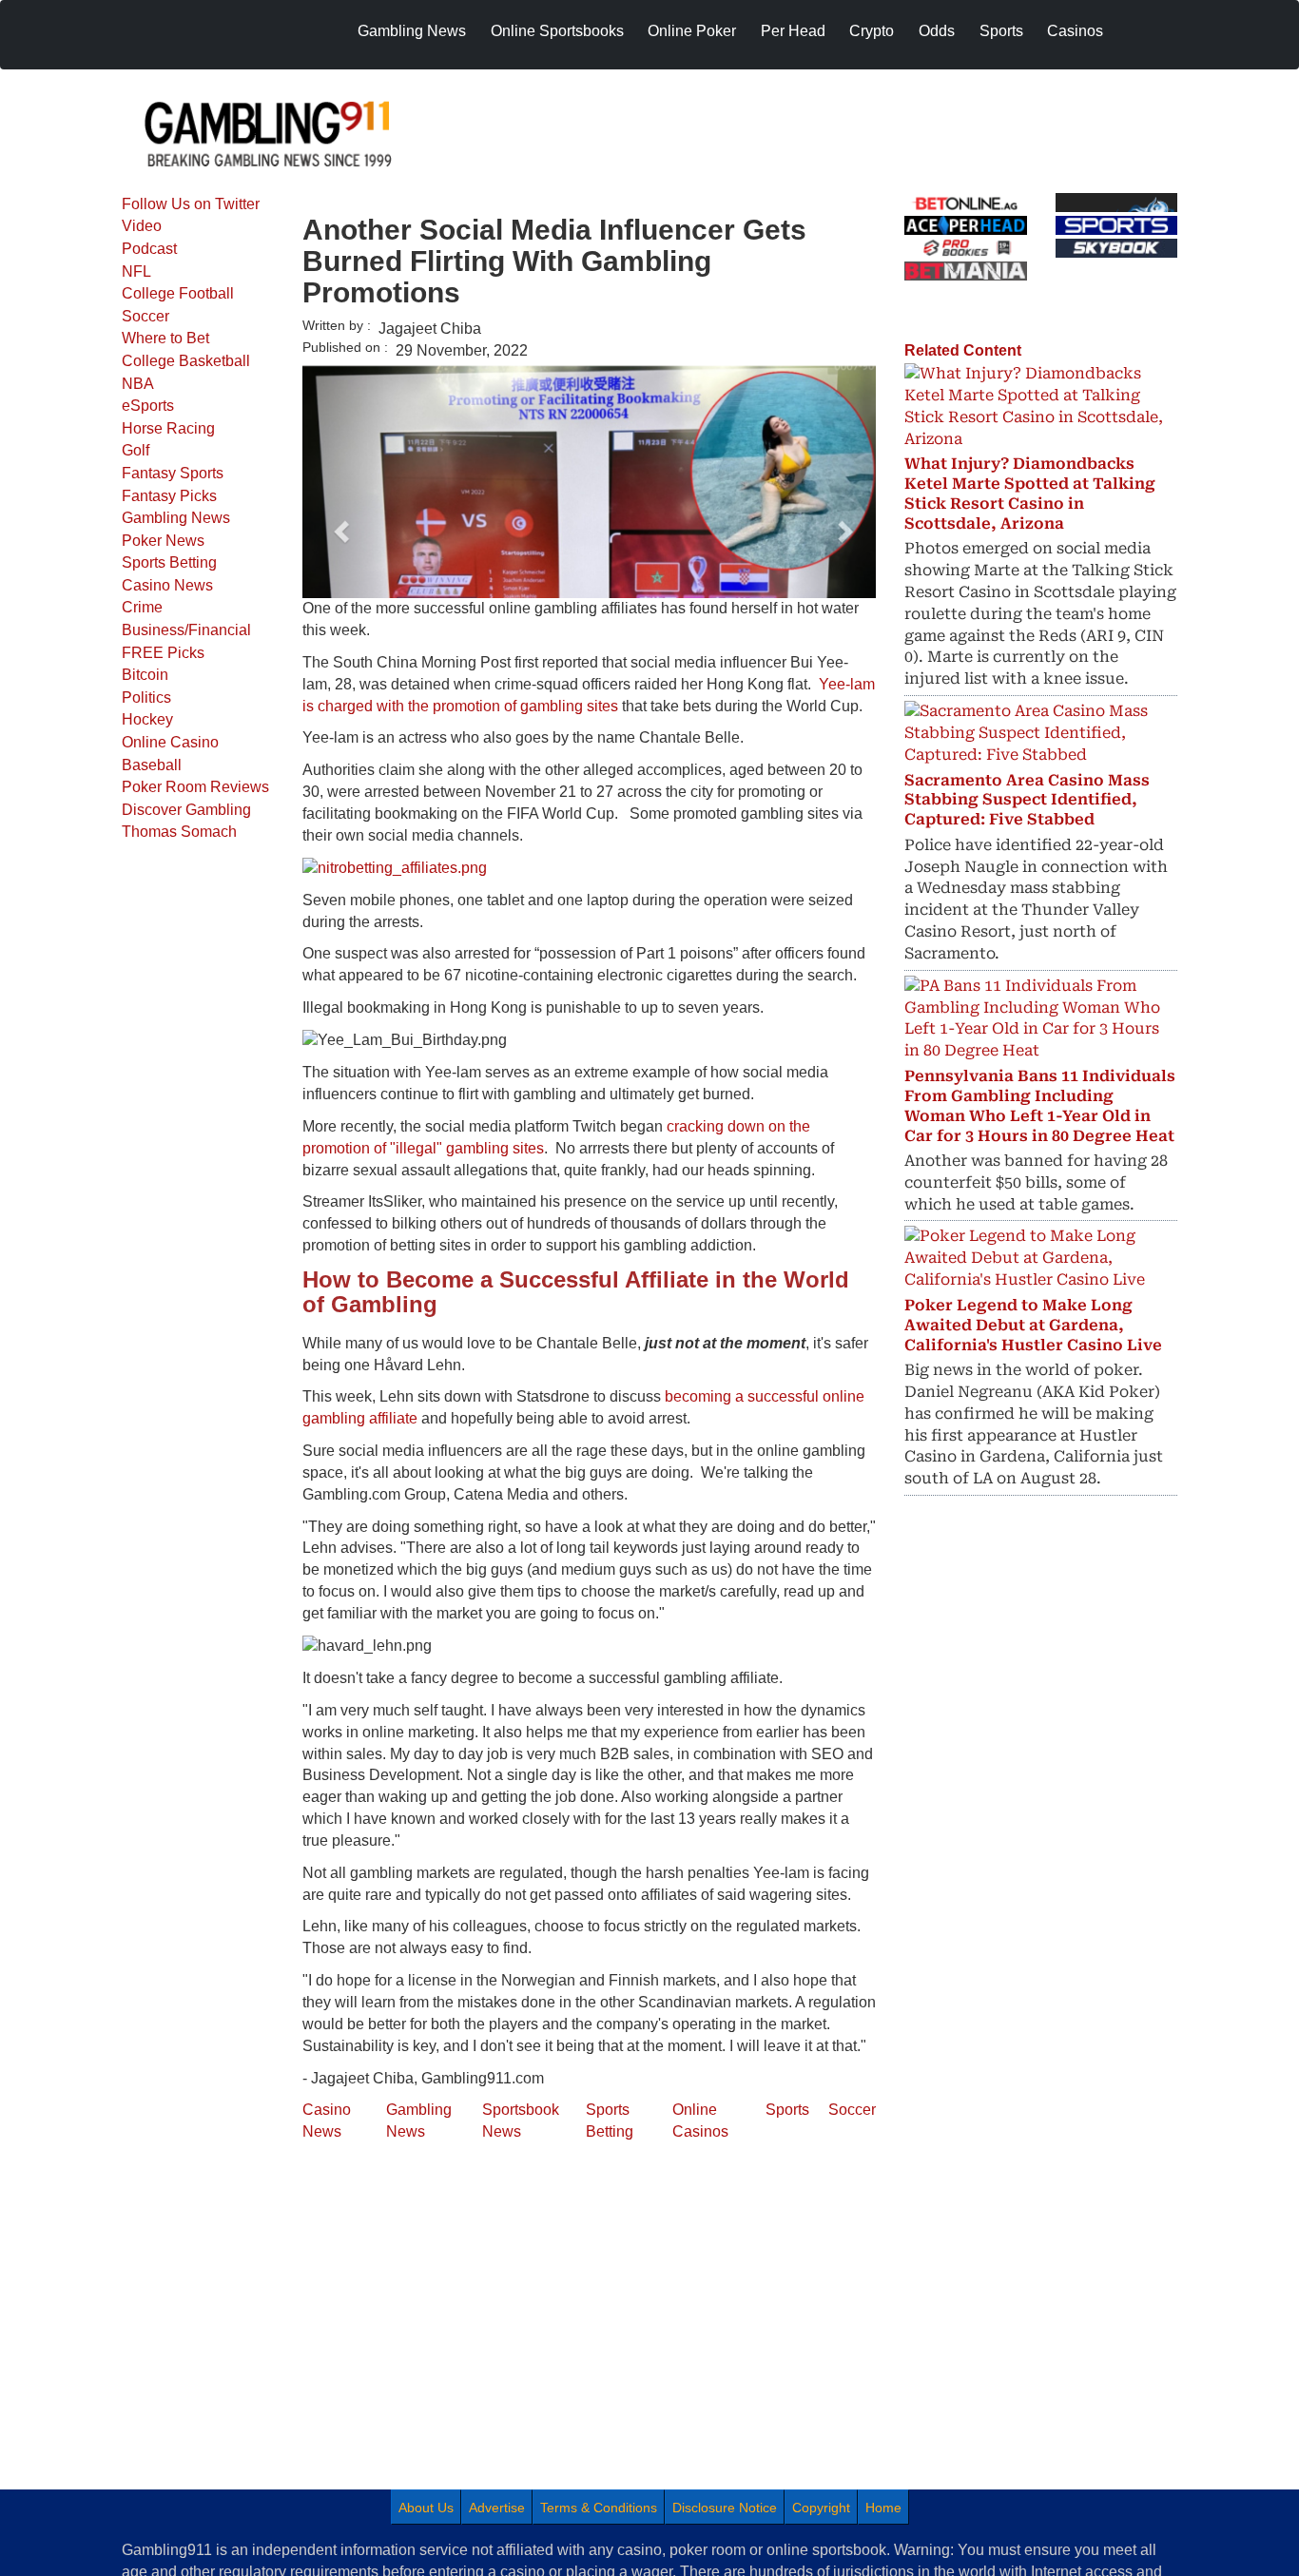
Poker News (163, 541)
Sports (787, 2110)
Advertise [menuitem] (497, 2508)
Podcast (149, 249)
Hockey (147, 719)
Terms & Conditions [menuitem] (599, 2508)
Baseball (152, 765)
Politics (146, 697)
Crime (142, 607)
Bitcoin (145, 675)
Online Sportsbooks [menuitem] (557, 31)
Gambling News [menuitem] (412, 31)
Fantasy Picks (169, 496)
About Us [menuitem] (426, 2508)
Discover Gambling (186, 810)
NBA (138, 384)
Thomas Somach (179, 832)
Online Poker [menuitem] (692, 31)
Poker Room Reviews (195, 787)
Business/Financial (186, 630)
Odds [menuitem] (937, 31)
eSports (148, 406)
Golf (136, 450)
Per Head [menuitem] (793, 31)
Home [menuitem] (883, 2508)
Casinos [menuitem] (1075, 31)
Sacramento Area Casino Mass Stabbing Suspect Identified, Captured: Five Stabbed (1027, 800)
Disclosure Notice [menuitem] (725, 2508)
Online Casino (170, 742)
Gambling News (176, 518)
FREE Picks (163, 653)
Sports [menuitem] (1001, 31)
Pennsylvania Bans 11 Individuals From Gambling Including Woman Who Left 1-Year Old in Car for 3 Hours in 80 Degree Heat (1040, 1105)
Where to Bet (165, 338)
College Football (178, 293)
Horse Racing (168, 428)
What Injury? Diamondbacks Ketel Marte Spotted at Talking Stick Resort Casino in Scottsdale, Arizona (1030, 493)
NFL (136, 271)
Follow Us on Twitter (191, 204)
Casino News (167, 585)
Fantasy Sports (173, 473)
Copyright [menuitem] (821, 2508)
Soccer (145, 316)
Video (142, 226)
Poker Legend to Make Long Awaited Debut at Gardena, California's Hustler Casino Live (1033, 1325)
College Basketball (186, 361)
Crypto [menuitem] (872, 31)
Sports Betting (169, 562)
